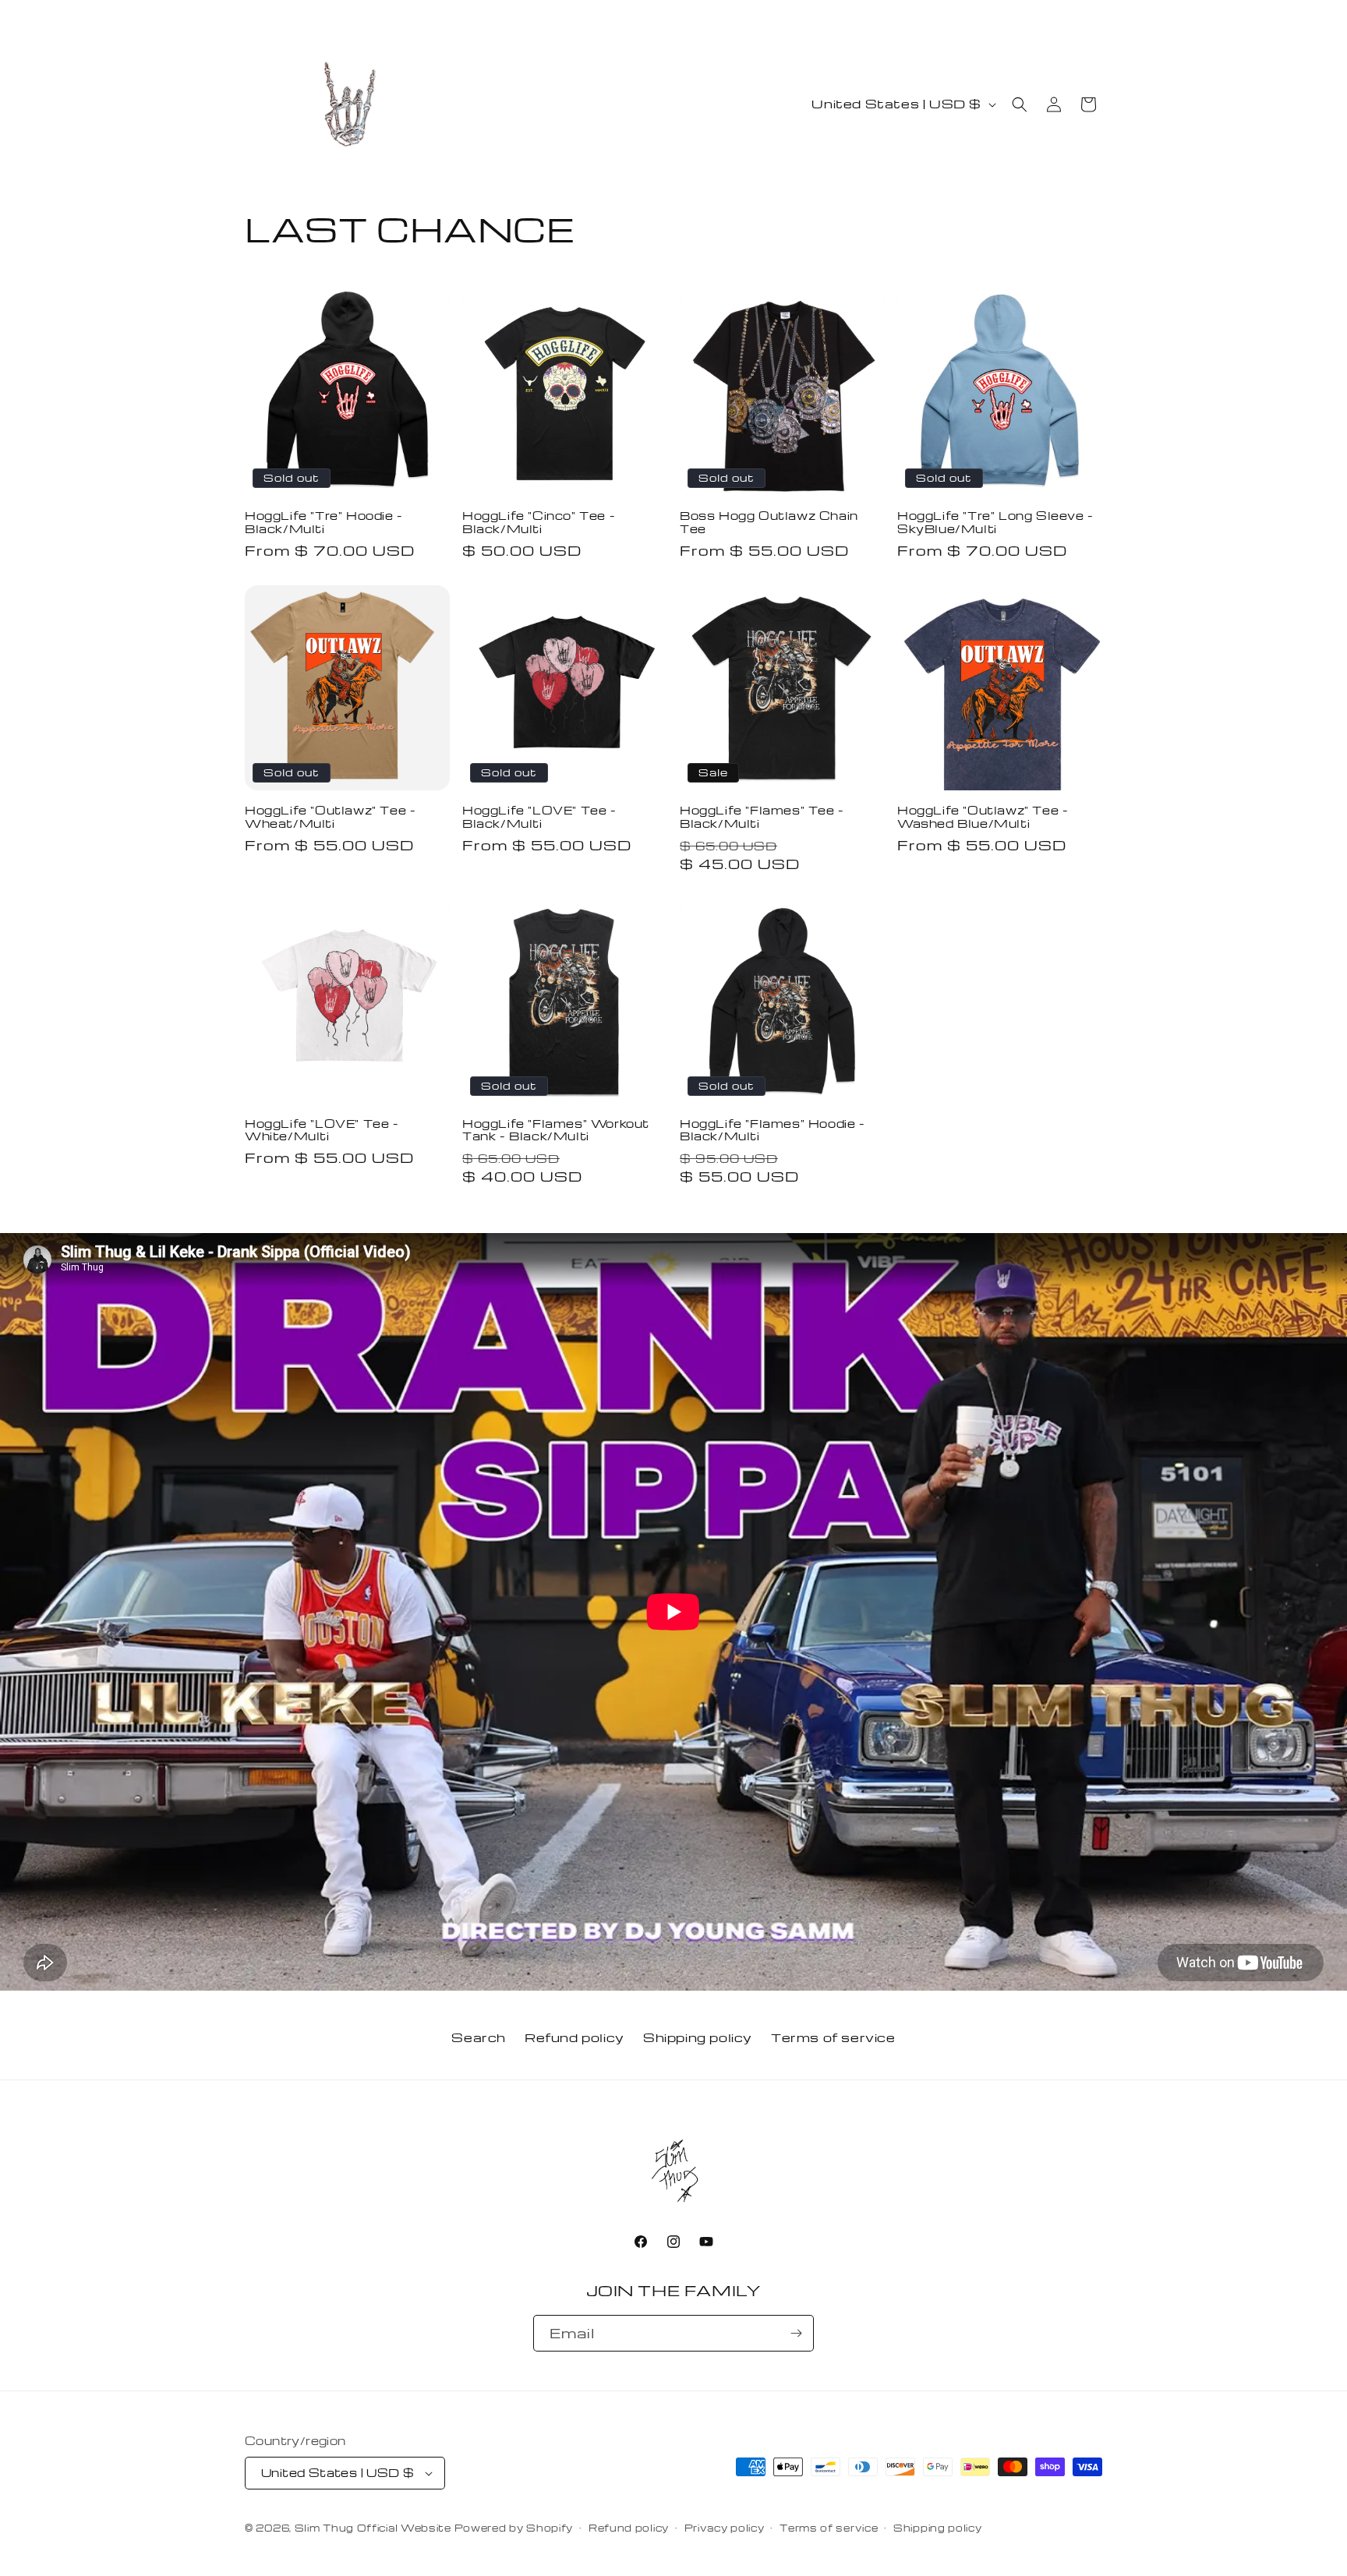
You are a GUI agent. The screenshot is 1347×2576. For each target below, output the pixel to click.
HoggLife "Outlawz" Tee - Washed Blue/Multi (983, 817)
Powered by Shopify (514, 2528)
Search (479, 2037)
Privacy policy (725, 2528)
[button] (1020, 104)
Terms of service (833, 2037)
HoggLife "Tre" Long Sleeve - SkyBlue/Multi (995, 522)
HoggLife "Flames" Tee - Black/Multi (762, 817)
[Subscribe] (796, 2333)
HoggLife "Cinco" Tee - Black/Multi (539, 522)
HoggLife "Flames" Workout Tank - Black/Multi (556, 1130)
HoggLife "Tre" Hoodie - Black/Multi (324, 522)
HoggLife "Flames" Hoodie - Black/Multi (772, 1130)
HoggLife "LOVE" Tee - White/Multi (322, 1130)
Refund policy (575, 2037)
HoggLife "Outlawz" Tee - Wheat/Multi (330, 817)
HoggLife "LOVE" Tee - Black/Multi (539, 817)
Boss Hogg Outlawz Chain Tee (769, 522)
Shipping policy (698, 2037)
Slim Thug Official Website (373, 2528)
